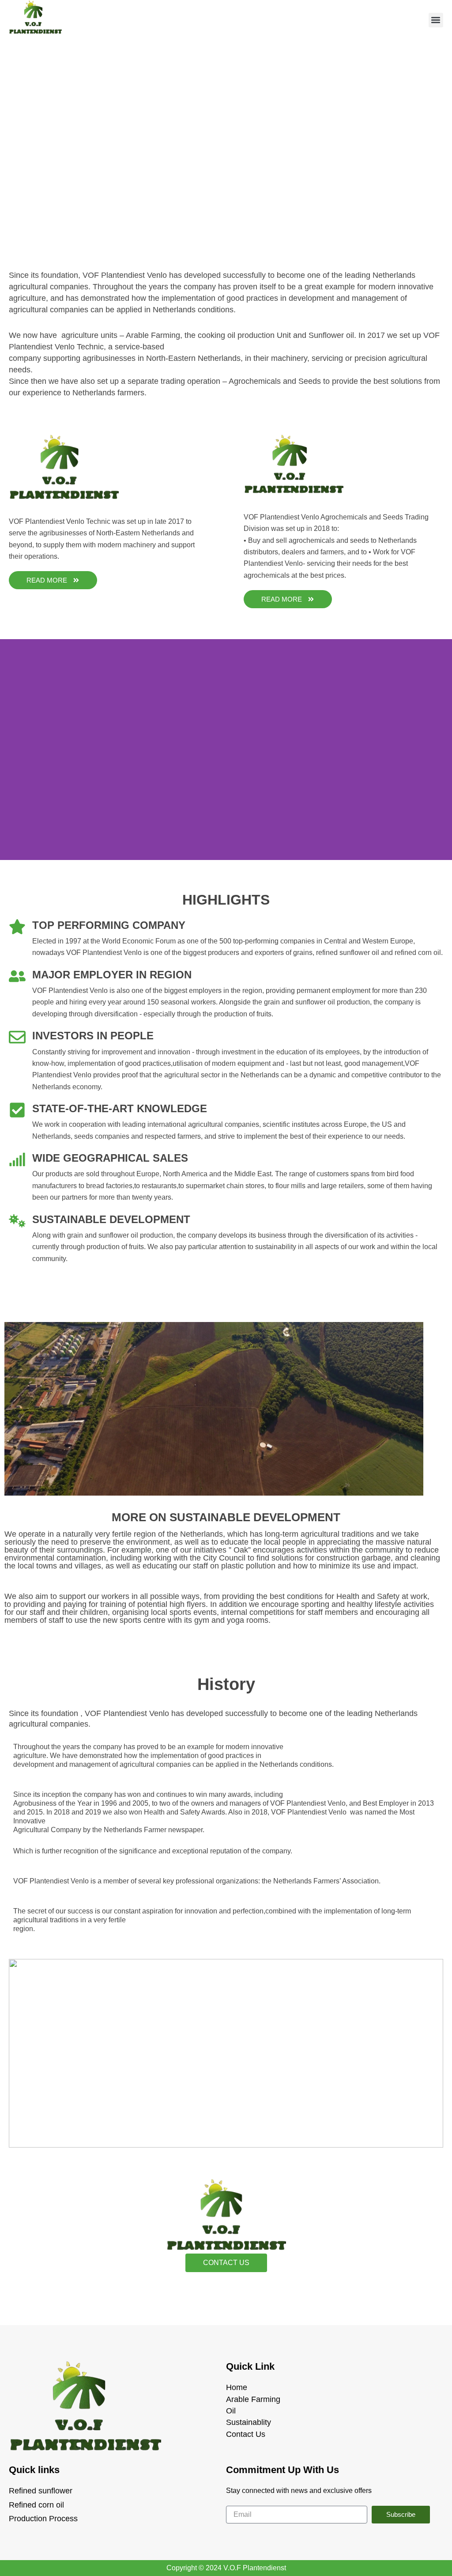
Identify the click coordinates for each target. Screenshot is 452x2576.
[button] (436, 20)
